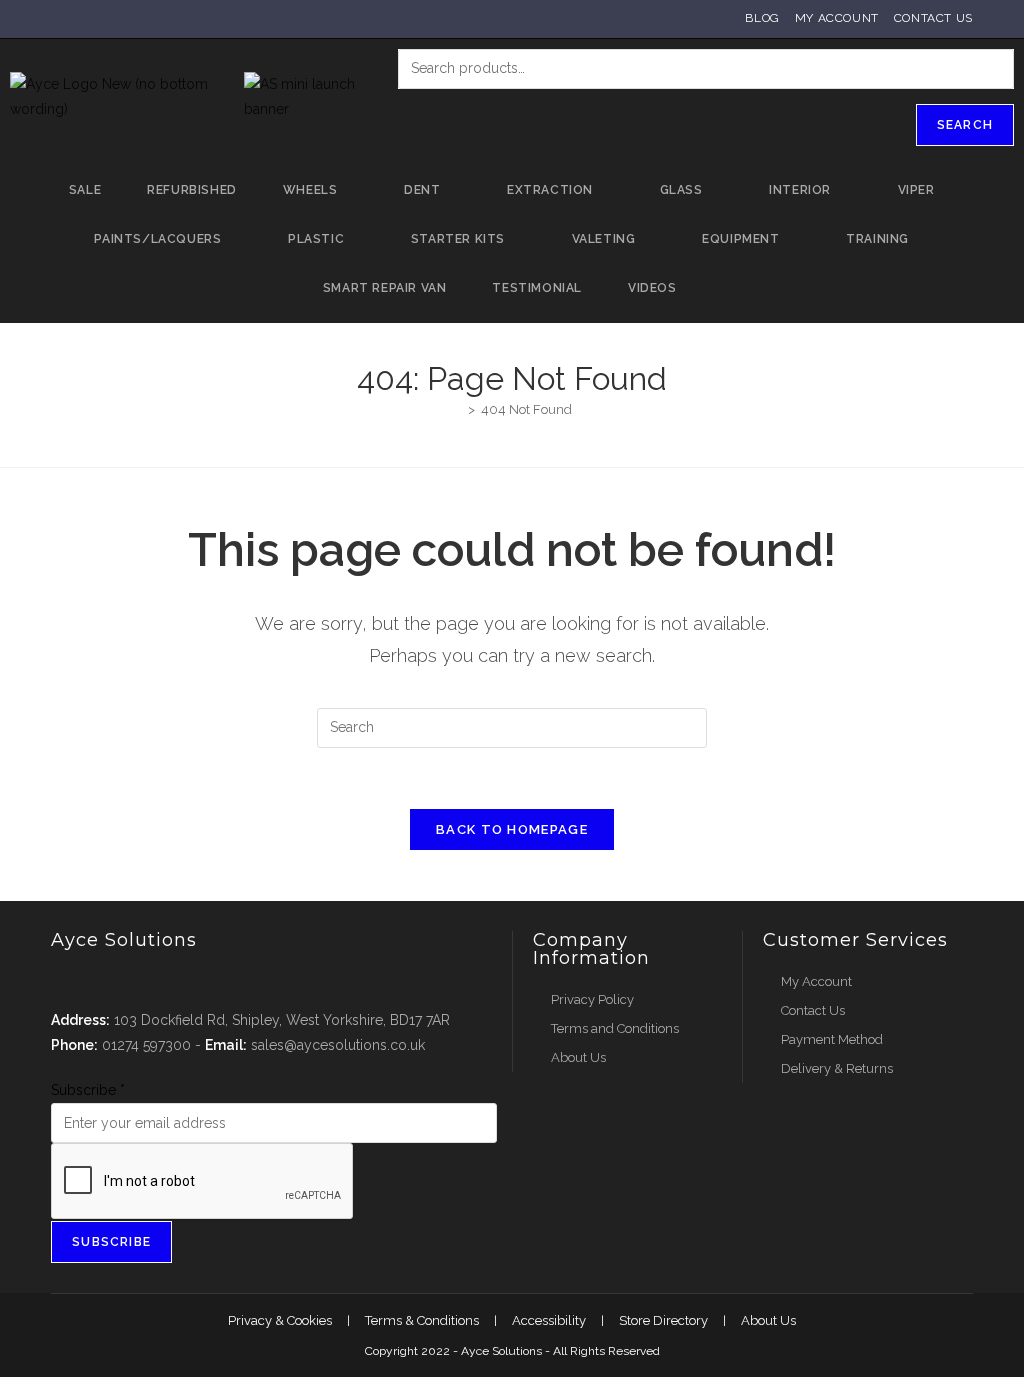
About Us (578, 1057)
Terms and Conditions (615, 1028)
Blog (762, 18)
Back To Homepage (512, 829)
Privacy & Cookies (280, 1320)
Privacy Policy (592, 999)
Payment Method (832, 1039)
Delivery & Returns (837, 1068)
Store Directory (663, 1320)
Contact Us (933, 18)
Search (965, 125)
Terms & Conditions (422, 1320)
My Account (837, 18)
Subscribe (88, 1090)
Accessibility (549, 1320)
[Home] (457, 409)
